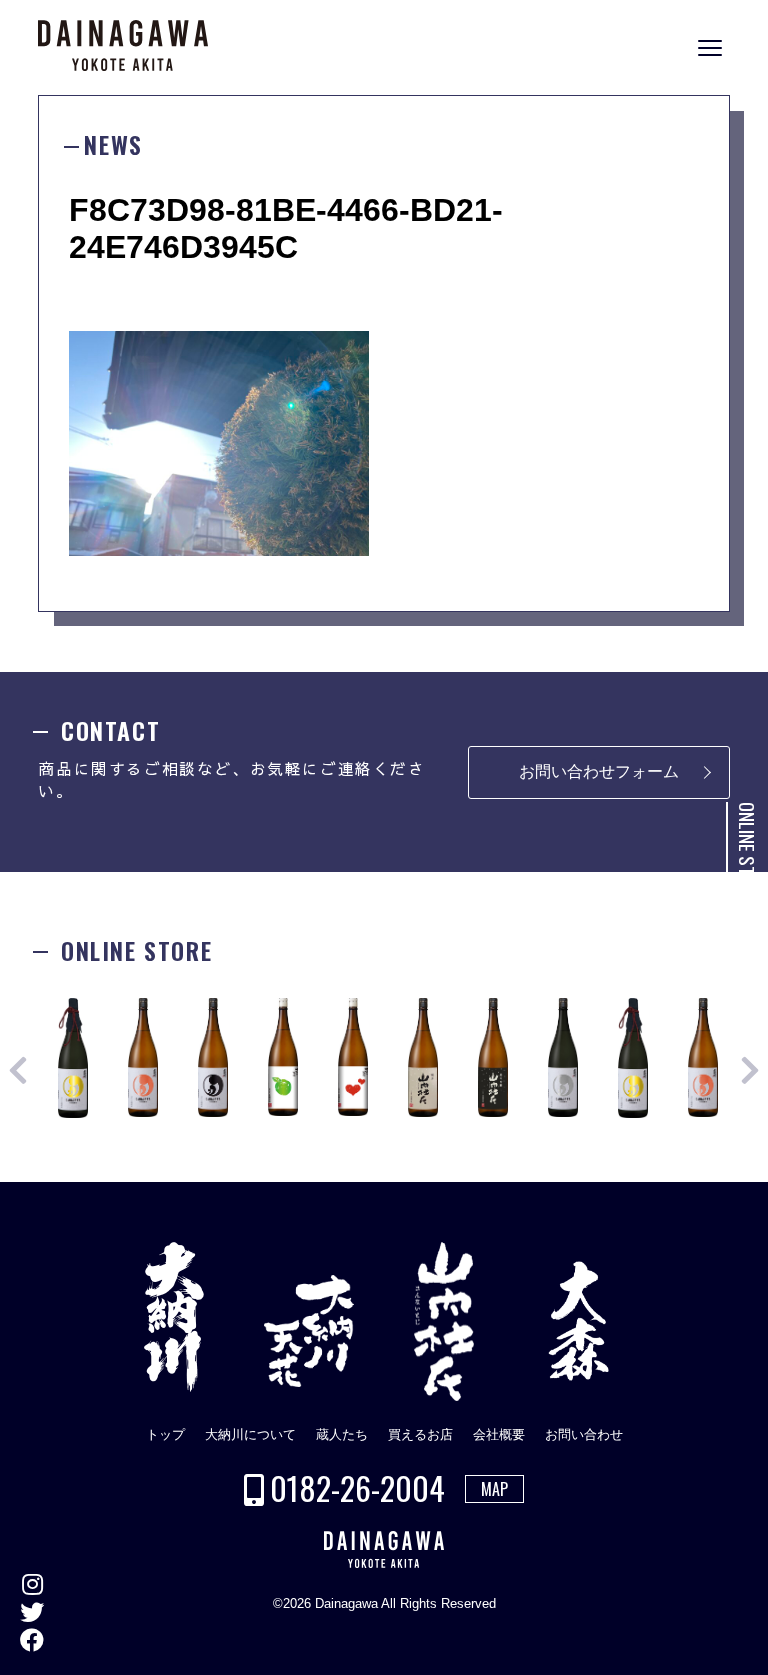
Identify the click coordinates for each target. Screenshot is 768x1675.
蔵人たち (342, 1434)
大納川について (250, 1434)
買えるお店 (420, 1434)
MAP (494, 1489)
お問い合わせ (584, 1434)
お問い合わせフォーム (599, 771)
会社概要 (499, 1434)
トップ (165, 1434)
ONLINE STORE (747, 852)
